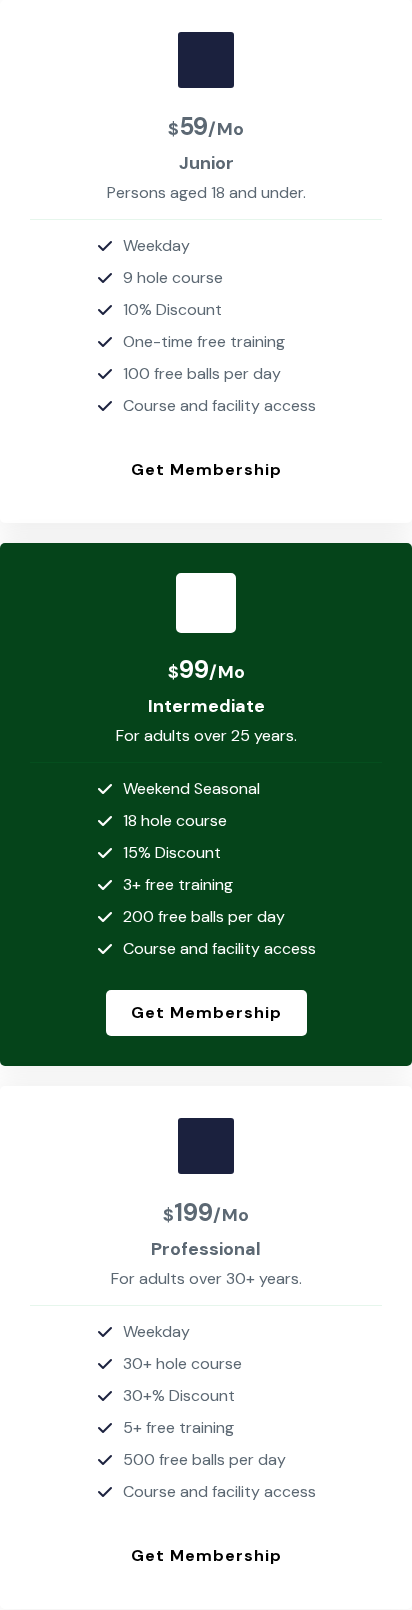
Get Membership (206, 469)
